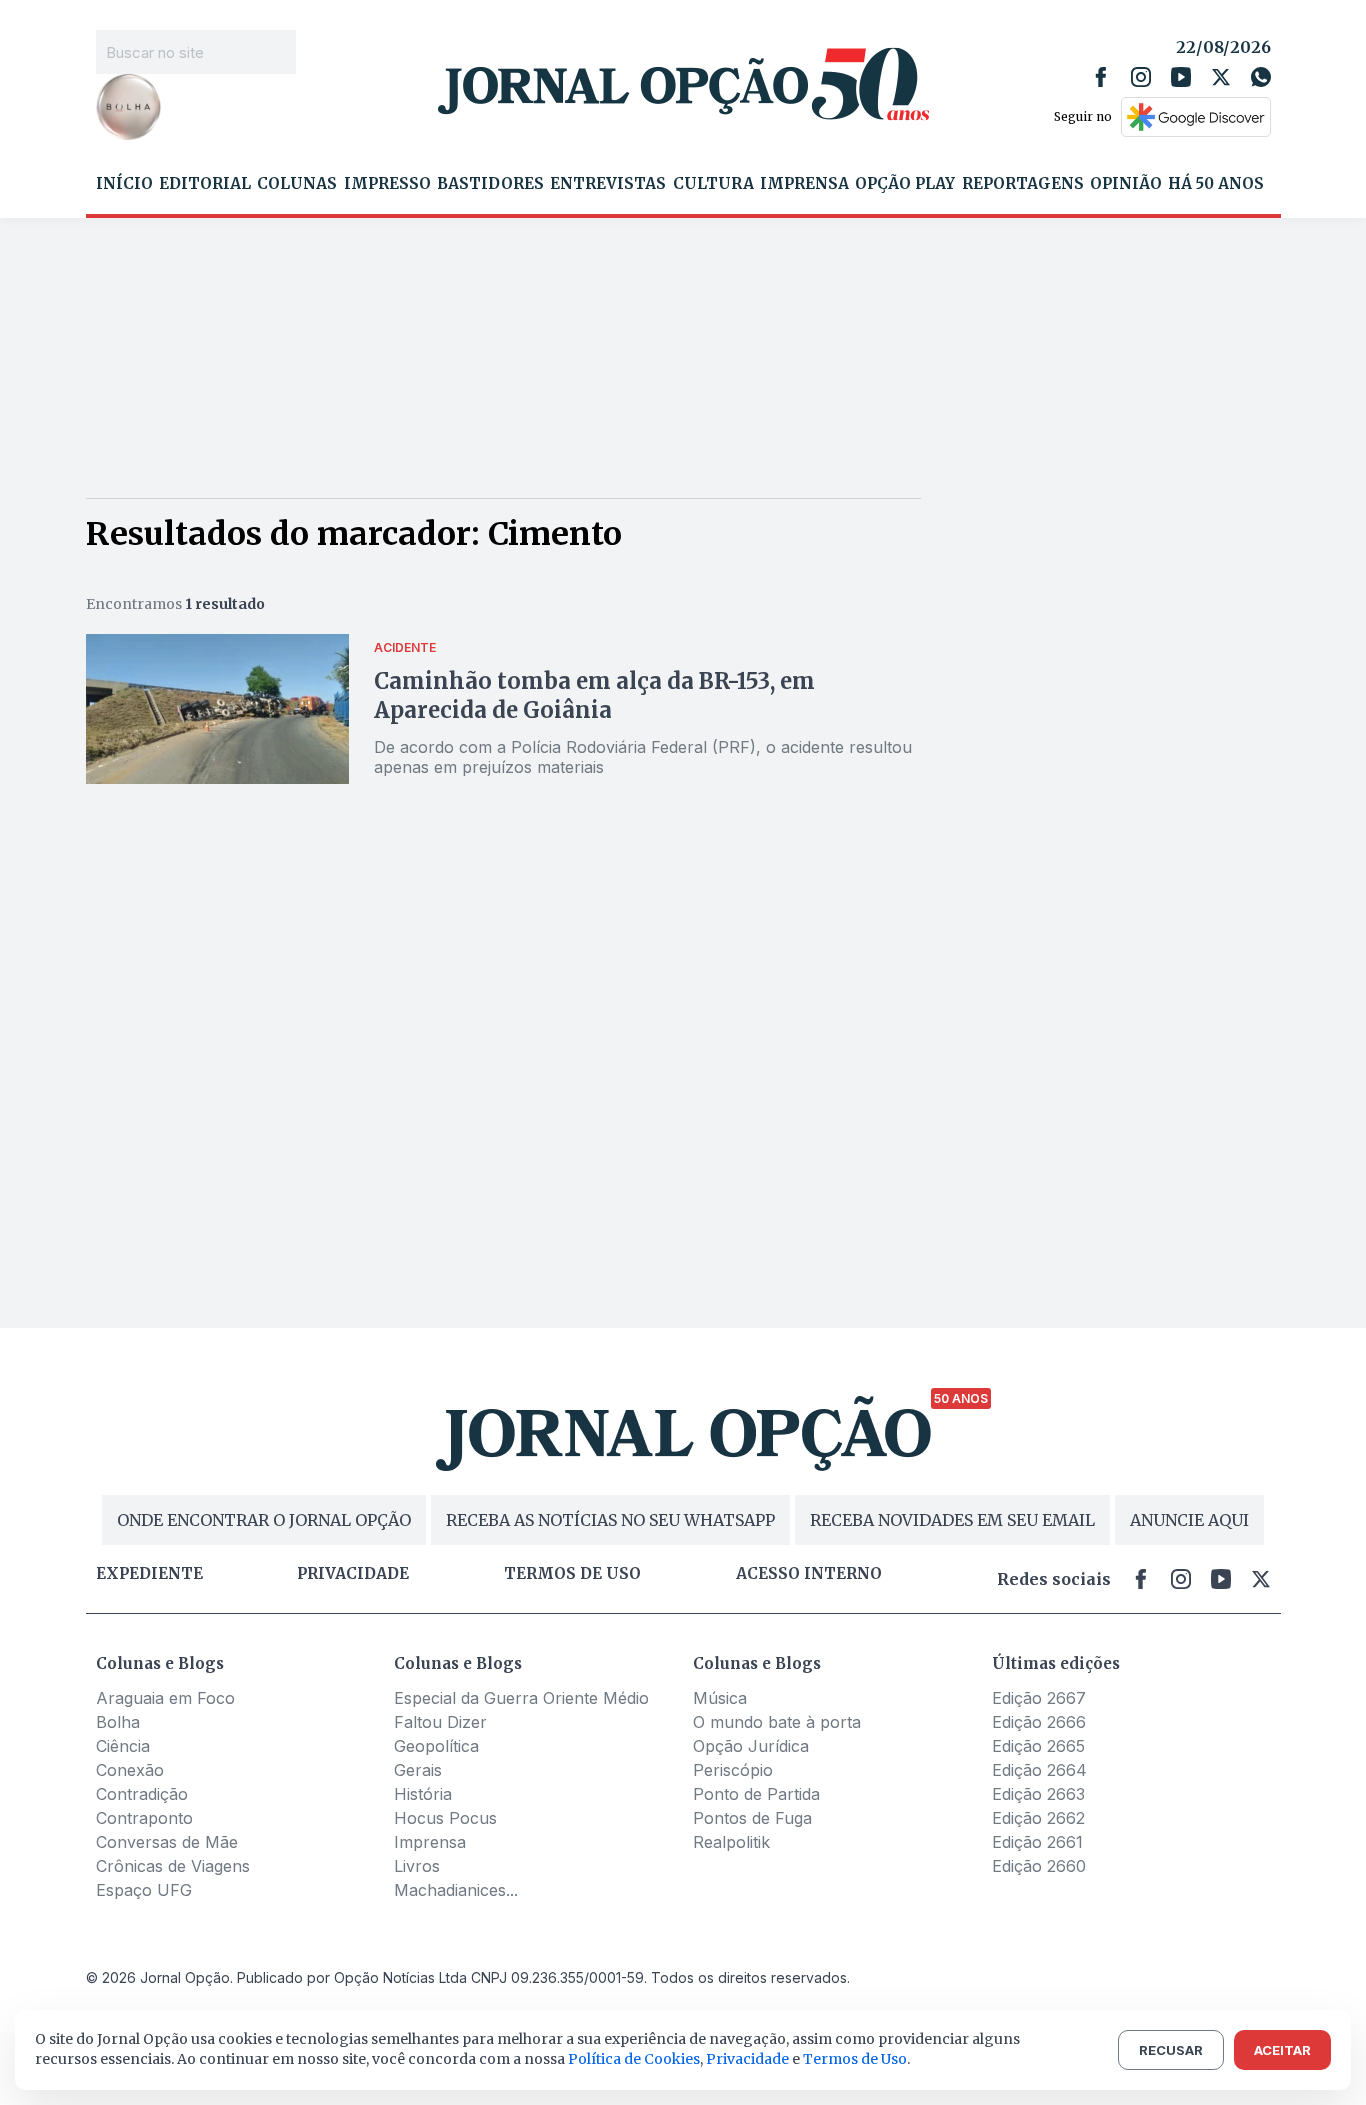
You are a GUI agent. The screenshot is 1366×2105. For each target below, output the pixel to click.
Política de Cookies (634, 2059)
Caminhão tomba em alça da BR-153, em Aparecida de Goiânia (594, 695)
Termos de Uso (855, 2059)
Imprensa (804, 184)
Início (124, 184)
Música (720, 1698)
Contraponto (144, 1818)
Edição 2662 (1038, 1818)
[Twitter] (1221, 77)
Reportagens (1023, 184)
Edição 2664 (1039, 1770)
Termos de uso (572, 1574)
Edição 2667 (1039, 1698)
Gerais (418, 1770)
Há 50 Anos (1216, 184)
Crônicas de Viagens (173, 1866)
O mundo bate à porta (777, 1722)
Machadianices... (456, 1890)
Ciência (123, 1746)
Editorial (205, 184)
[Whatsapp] (1261, 77)
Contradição (142, 1794)
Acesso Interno (809, 1574)
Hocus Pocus (445, 1818)
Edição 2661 (1037, 1842)
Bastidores (490, 184)
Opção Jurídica (751, 1746)
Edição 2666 (1039, 1722)
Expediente (149, 1574)
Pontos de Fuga (752, 1818)
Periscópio (733, 1770)
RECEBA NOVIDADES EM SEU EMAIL (952, 1520)
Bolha (118, 1722)
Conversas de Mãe (167, 1842)
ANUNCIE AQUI (1189, 1520)
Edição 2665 (1038, 1746)
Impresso (387, 184)
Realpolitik (731, 1842)
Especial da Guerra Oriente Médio (521, 1698)
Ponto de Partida (756, 1794)
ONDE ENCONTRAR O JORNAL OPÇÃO (264, 1520)
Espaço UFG (144, 1890)
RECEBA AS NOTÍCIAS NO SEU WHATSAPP (610, 1520)
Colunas (297, 184)
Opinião (1126, 184)
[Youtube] (1181, 77)
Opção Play (905, 184)
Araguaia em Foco (165, 1698)
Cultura (713, 184)
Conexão (130, 1770)
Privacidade (353, 1574)
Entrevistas (608, 184)
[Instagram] (1141, 77)
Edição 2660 (1039, 1866)
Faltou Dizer (440, 1722)
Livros (417, 1866)
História (423, 1794)
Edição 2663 (1038, 1794)
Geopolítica (436, 1746)
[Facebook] (1101, 77)
